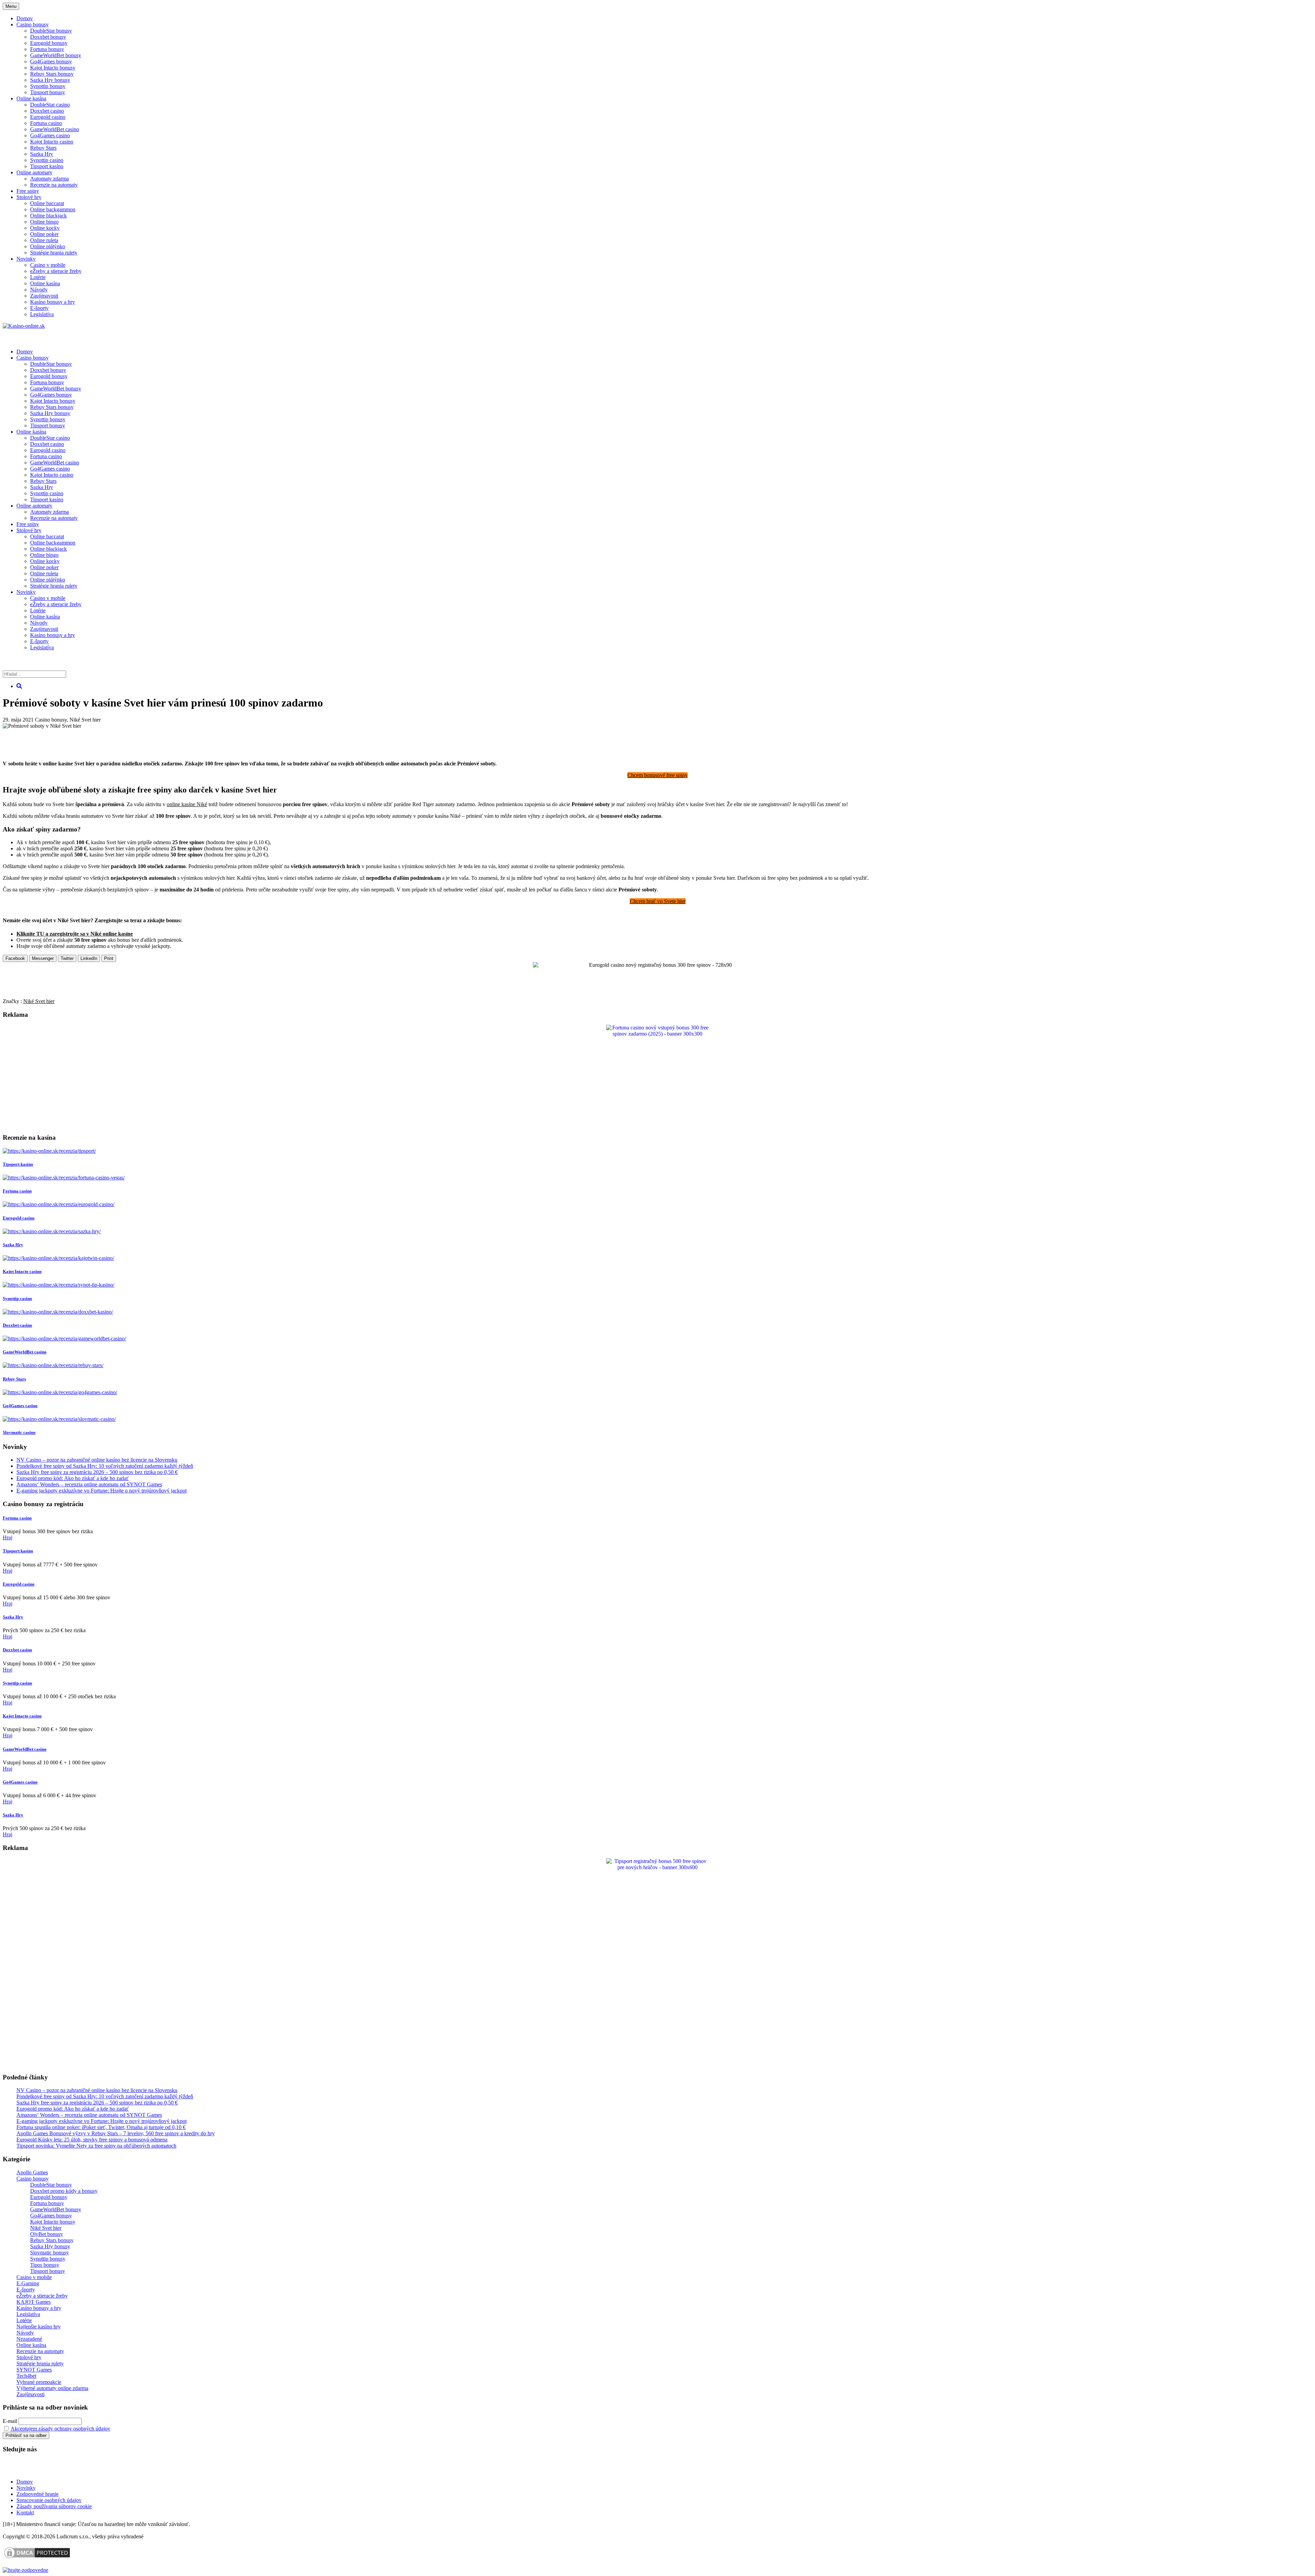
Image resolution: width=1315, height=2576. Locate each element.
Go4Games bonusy (51, 61)
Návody (39, 290)
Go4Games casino (50, 135)
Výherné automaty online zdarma (52, 2388)
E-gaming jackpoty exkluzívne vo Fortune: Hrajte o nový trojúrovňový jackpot (102, 1491)
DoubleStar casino (50, 105)
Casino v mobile (48, 265)
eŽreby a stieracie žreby (56, 271)
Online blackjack (48, 216)
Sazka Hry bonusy (50, 80)
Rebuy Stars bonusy (52, 74)
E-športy (39, 308)
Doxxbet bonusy (48, 37)
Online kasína (31, 98)
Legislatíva (42, 314)
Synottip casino (47, 160)
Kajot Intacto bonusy (53, 68)
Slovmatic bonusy (49, 2253)
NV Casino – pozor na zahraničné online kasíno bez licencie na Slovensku (97, 1460)
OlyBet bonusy (47, 2234)
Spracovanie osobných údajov (49, 2500)
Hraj (8, 1537)
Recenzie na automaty (54, 185)
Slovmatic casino (19, 1432)
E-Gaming (28, 2283)
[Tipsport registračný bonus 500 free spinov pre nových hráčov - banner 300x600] (657, 1867)
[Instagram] (56, 2470)
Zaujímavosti (44, 296)
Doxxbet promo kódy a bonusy (64, 2191)
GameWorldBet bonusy (56, 55)
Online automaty (34, 172)
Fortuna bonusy (47, 49)
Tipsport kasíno (47, 166)
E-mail (10, 2421)
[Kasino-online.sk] (24, 326)
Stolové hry (29, 197)
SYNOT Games (34, 2370)
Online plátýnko (48, 246)
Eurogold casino (48, 117)
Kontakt (25, 2512)
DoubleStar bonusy (51, 31)
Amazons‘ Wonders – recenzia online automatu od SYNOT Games (89, 1484)
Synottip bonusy (48, 86)
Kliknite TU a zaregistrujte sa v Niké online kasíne (75, 934)
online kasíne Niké (187, 804)
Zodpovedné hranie (37, 2494)
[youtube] (24, 2470)
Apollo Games (32, 2172)
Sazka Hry (42, 154)
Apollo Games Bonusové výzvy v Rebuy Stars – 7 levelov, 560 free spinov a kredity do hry (116, 2133)
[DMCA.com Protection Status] (37, 2558)
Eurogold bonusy (49, 43)
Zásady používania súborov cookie (54, 2506)
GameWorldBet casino (55, 129)
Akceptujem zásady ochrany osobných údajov (60, 2429)
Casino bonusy (33, 24)
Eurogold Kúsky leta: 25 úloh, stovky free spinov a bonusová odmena (92, 2140)
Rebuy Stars (43, 148)
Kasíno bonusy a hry (53, 302)
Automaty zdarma (49, 179)
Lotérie (38, 277)
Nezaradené (29, 2339)
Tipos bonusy (45, 2265)
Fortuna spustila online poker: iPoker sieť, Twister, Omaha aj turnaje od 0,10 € (101, 2127)
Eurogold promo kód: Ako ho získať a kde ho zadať (73, 1478)
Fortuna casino (46, 123)
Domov (25, 2482)
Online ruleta (44, 240)
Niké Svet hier (85, 720)
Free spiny (28, 191)
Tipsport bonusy (48, 92)
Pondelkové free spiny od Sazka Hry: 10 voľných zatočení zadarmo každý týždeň (105, 1466)
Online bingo (44, 222)
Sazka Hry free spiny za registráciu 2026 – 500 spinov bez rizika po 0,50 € (97, 1472)
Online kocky (45, 228)
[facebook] (40, 2470)
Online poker (44, 234)
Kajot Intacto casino (52, 142)
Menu (11, 6)
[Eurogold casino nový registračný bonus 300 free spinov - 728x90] (657, 965)
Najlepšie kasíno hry (39, 2327)
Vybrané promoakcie (39, 2382)
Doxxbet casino (47, 111)
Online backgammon (53, 209)
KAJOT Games (34, 2302)
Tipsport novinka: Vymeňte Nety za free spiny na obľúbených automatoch (96, 2146)
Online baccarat (47, 203)
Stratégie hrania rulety (54, 253)
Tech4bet (26, 2376)
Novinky (26, 259)
